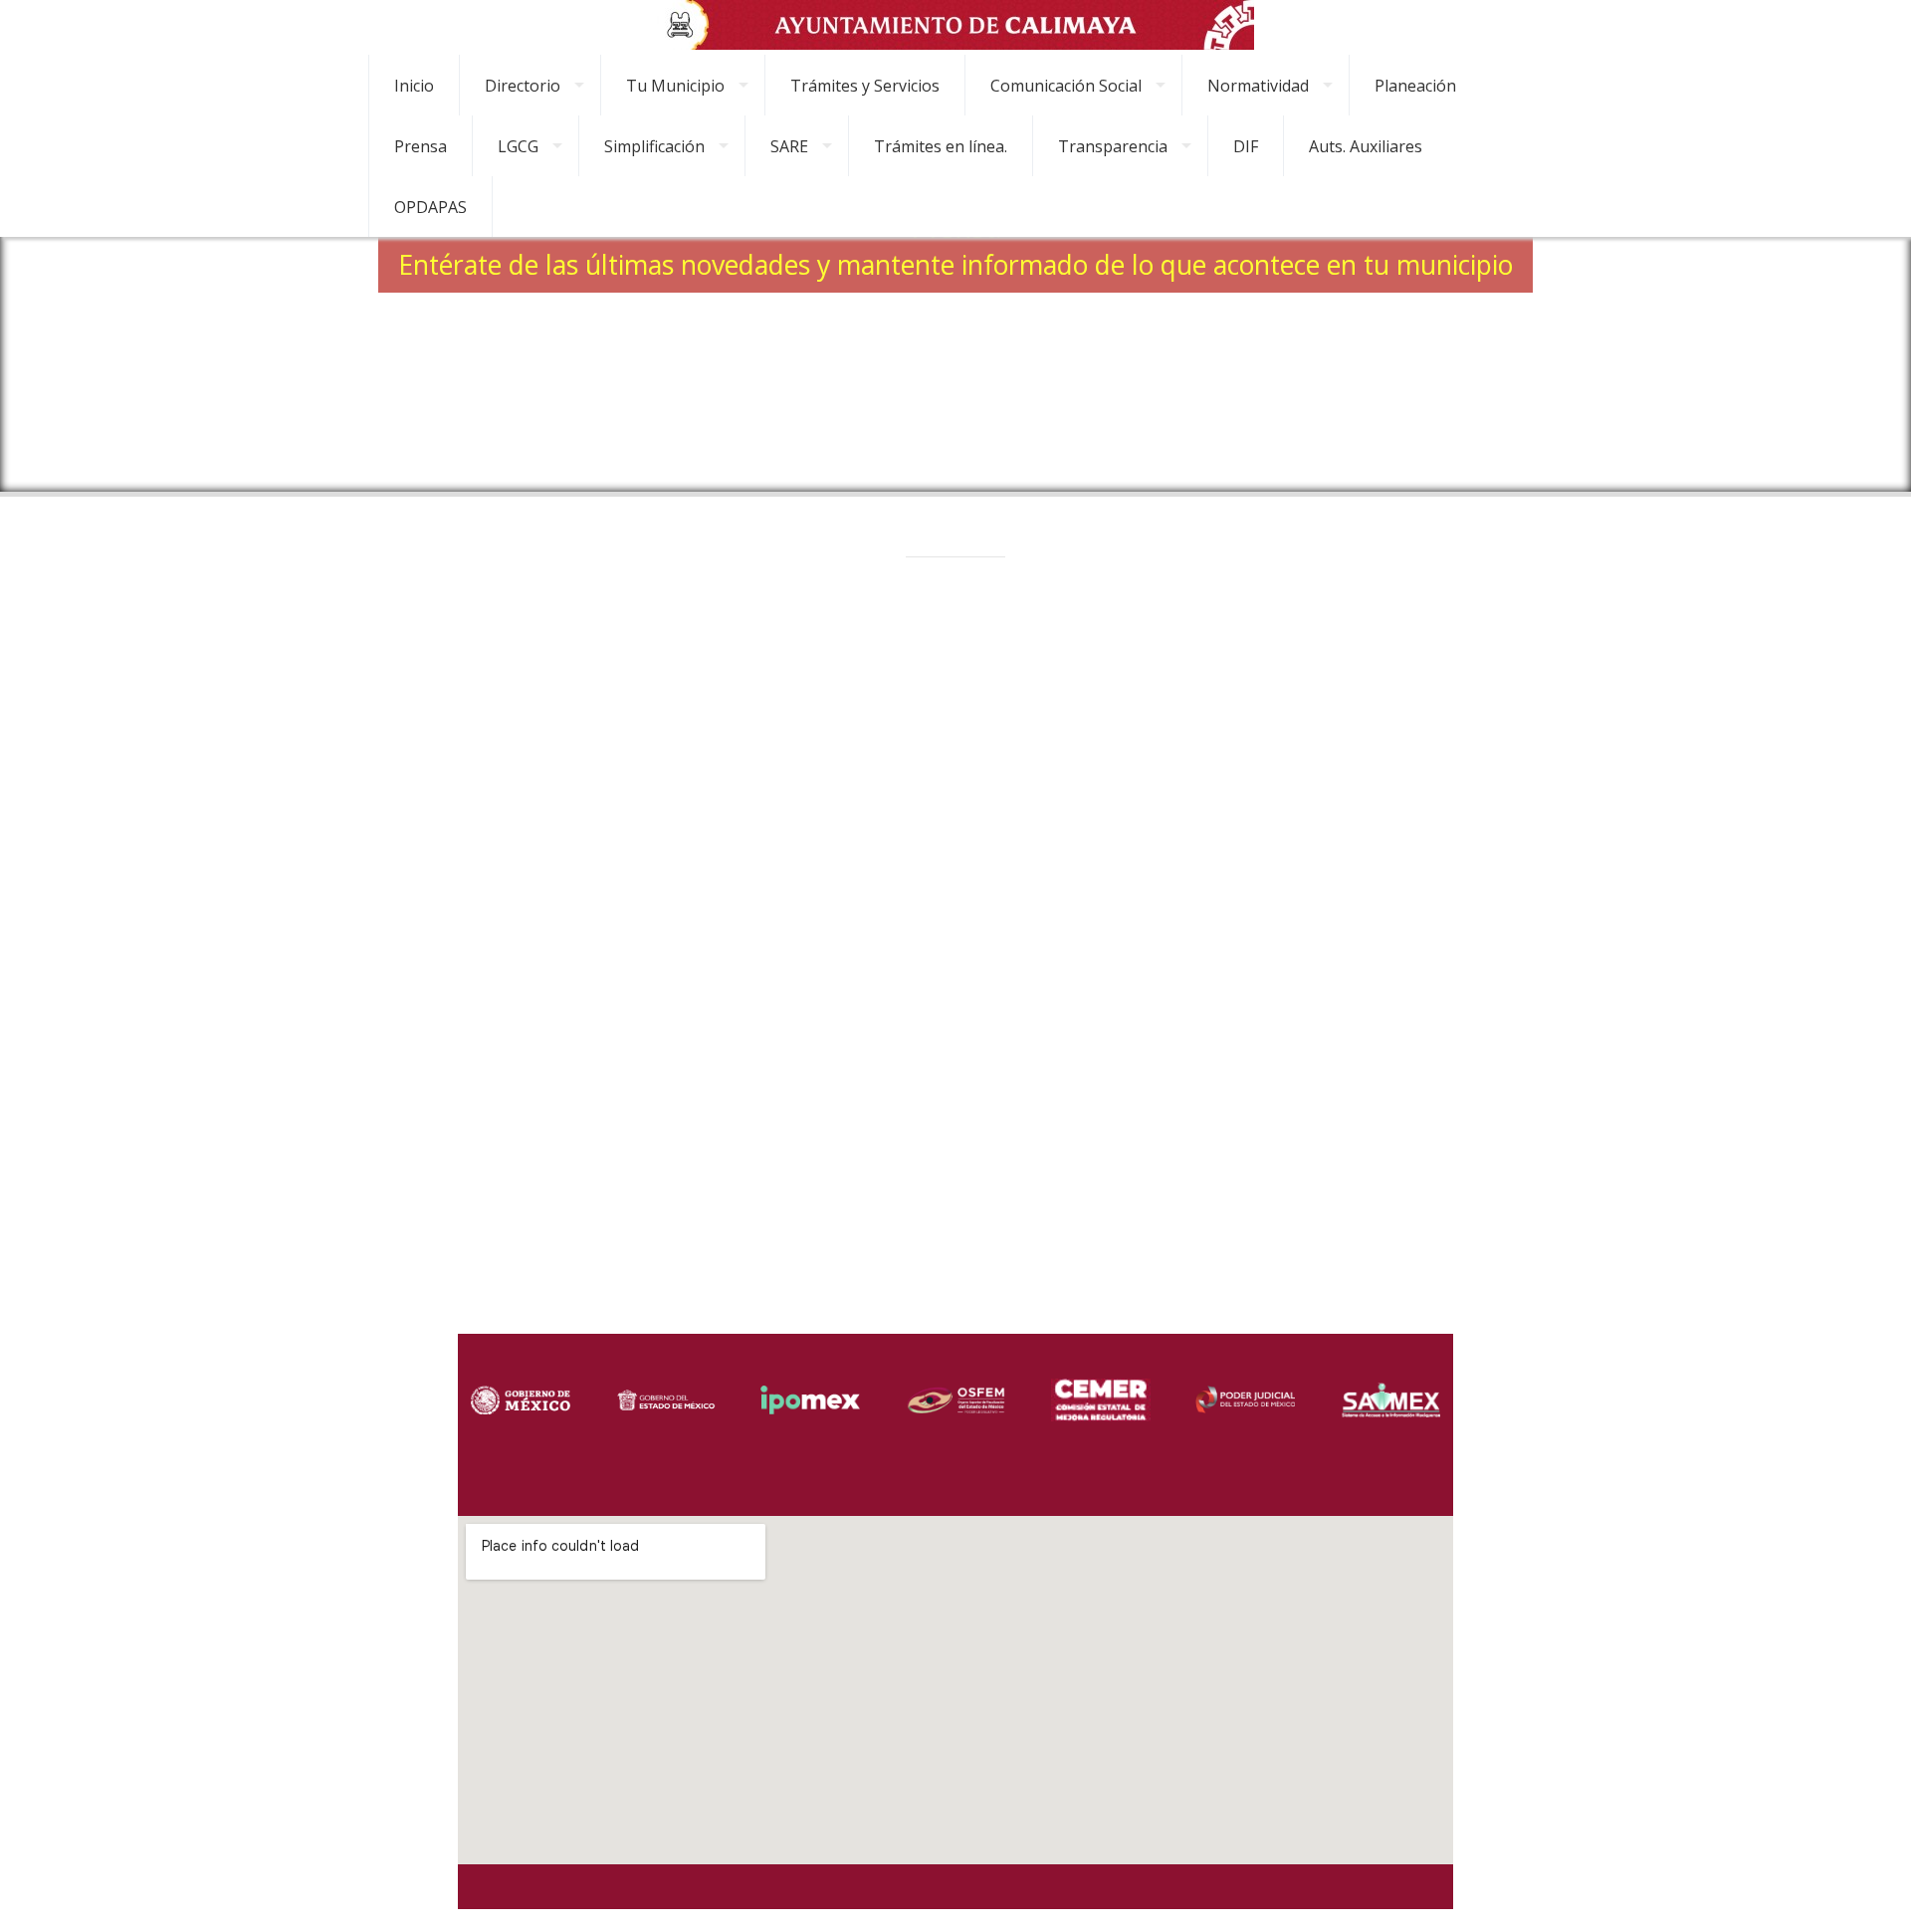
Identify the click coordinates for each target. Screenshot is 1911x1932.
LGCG (518, 146)
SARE (789, 146)
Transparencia (1113, 146)
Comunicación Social (1066, 86)
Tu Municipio (675, 86)
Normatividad (1258, 86)
